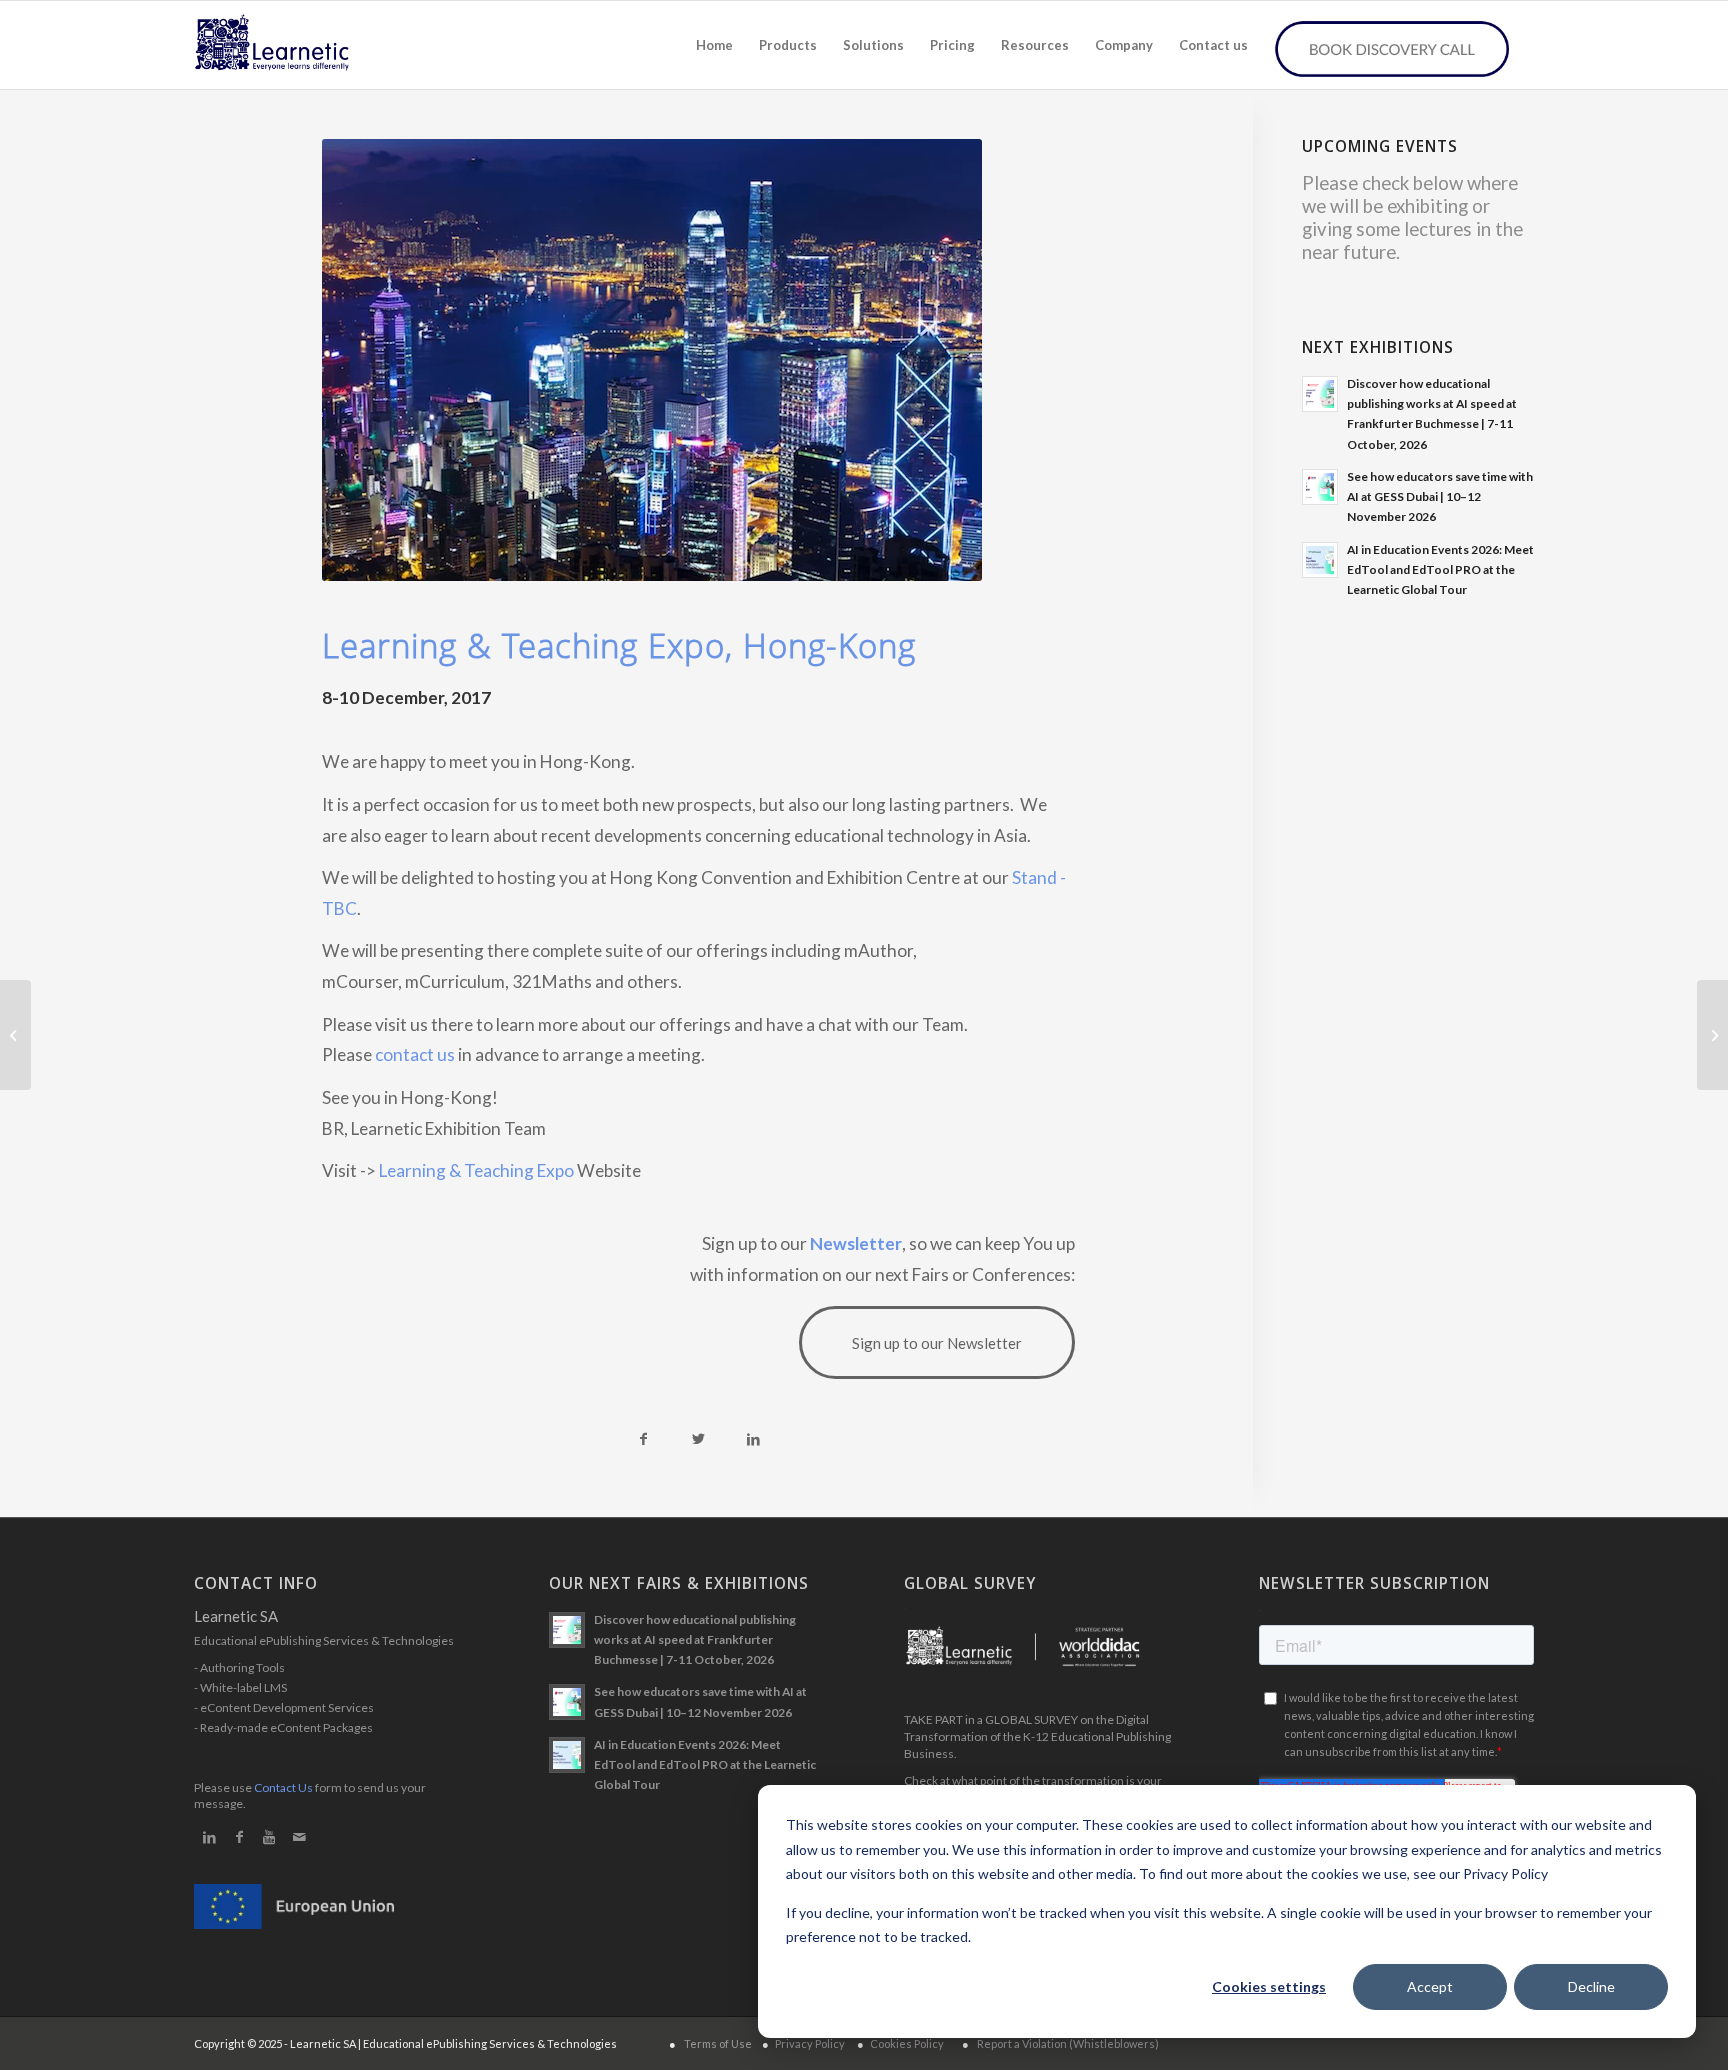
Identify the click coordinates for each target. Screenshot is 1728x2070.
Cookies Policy (907, 2043)
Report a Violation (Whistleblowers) (1068, 2043)
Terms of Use (718, 2043)
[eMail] (299, 1837)
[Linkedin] (209, 1837)
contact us (415, 1054)
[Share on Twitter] (698, 1439)
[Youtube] (269, 1837)
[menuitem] (714, 45)
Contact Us (283, 1787)
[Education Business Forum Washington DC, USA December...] (1712, 1035)
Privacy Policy (810, 2043)
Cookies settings (1269, 1986)
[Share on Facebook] (643, 1439)
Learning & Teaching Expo (476, 1170)
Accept (1430, 1986)
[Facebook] (239, 1837)
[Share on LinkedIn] (753, 1439)
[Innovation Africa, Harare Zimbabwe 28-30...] (15, 1035)
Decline (1591, 1986)
